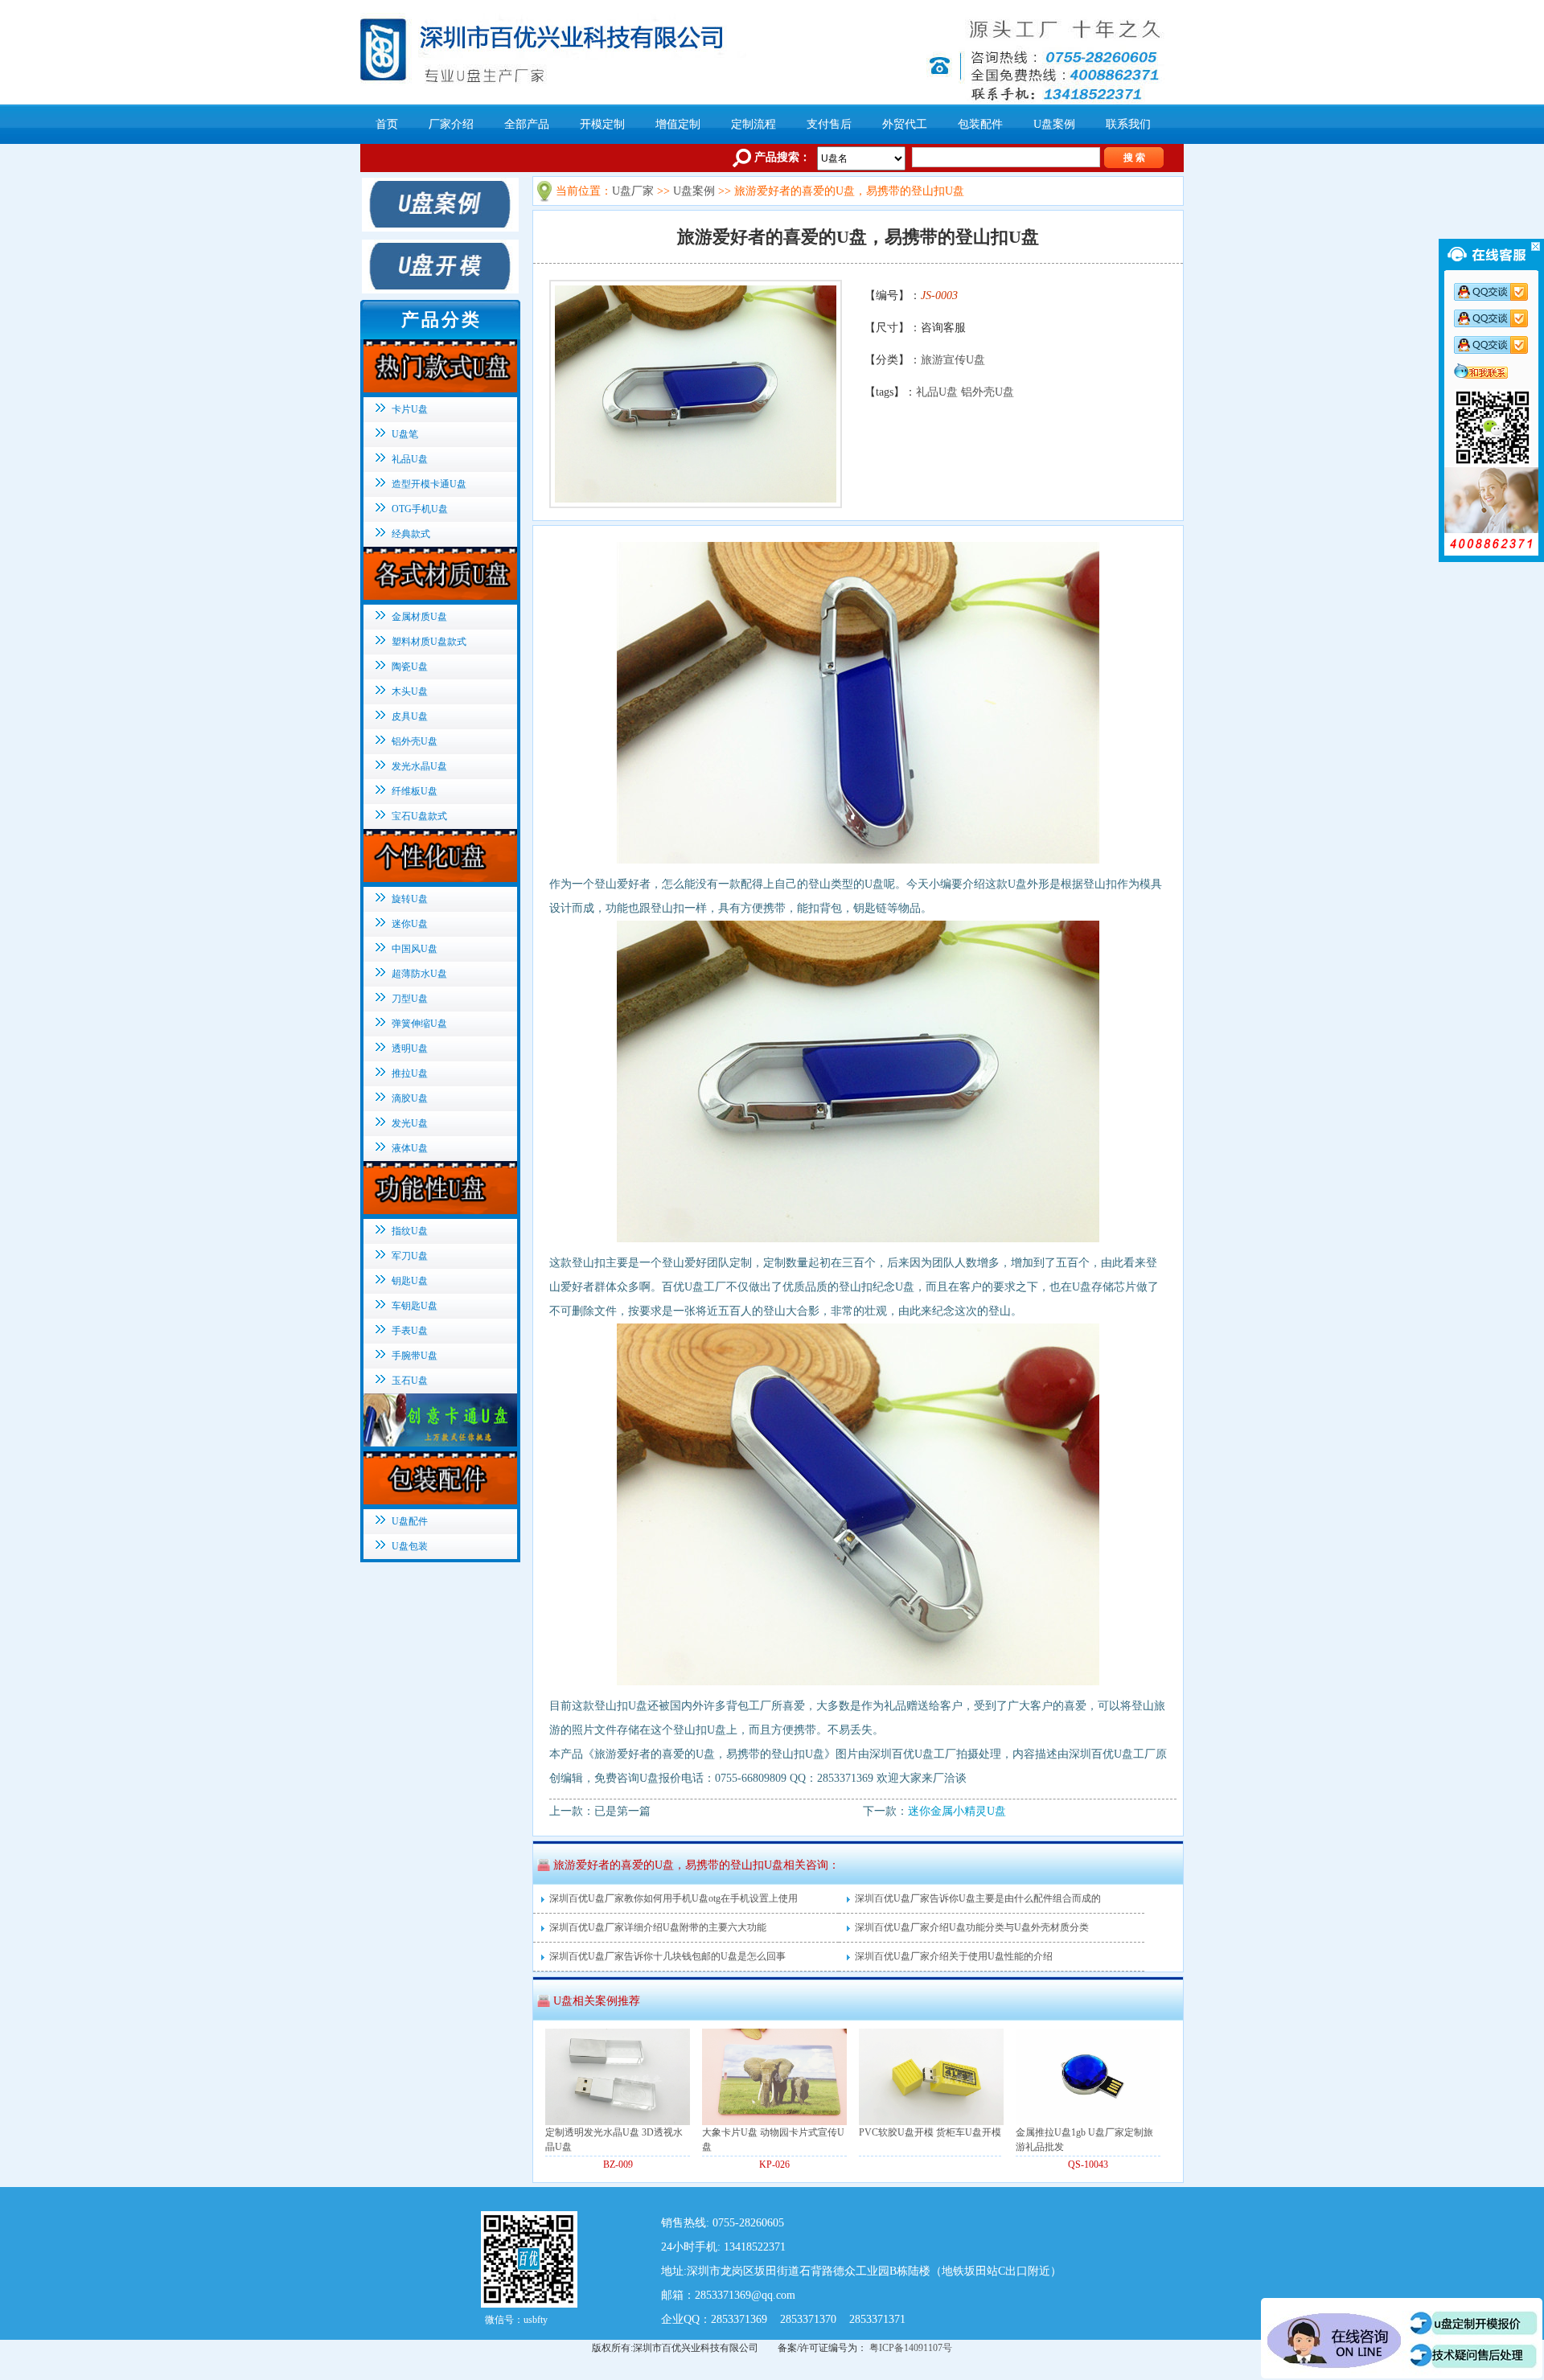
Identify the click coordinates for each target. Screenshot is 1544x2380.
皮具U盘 (410, 716)
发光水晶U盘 (419, 766)
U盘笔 (405, 434)
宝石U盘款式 (419, 816)
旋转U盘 (410, 899)
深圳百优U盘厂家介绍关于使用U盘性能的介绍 (954, 1956)
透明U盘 (410, 1048)
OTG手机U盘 (420, 509)
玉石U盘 (410, 1381)
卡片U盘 (410, 409)
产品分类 (441, 320)
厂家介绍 (451, 124)
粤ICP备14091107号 (911, 2348)
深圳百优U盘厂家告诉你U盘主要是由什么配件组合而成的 (978, 1898)
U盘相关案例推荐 (597, 2001)
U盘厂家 (633, 191)
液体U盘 (410, 1148)
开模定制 (602, 124)
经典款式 (411, 534)
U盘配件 (410, 1521)
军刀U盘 (410, 1256)
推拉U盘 (410, 1073)
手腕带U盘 (415, 1356)
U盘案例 (1054, 124)
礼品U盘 (937, 392)
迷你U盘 (410, 924)
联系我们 (1128, 124)
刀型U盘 (410, 999)
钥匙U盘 (410, 1281)
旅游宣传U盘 (953, 360)
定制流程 (754, 124)
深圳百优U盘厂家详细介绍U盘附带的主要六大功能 (658, 1927)
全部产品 (527, 124)
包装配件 (980, 124)
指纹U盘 (410, 1231)
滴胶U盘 (410, 1098)
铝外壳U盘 (988, 392)
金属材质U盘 (419, 617)
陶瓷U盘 (410, 667)
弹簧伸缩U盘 (419, 1024)
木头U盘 (410, 691)
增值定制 (678, 124)
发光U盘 (410, 1123)
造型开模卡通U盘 (429, 484)
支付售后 (829, 124)
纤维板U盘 (415, 791)
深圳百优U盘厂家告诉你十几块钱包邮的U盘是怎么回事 (667, 1956)
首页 (387, 124)
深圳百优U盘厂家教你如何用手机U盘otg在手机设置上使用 (673, 1898)
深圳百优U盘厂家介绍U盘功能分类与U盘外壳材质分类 (972, 1927)
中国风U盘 (415, 949)
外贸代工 (905, 124)
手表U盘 (410, 1331)
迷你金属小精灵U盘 (957, 1811)
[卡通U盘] (439, 1443)
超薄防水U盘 (419, 974)
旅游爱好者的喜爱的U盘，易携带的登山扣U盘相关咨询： (696, 1865)
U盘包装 (410, 1546)
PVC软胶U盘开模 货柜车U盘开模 (930, 2132)
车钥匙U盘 (415, 1306)
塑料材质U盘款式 (429, 642)
